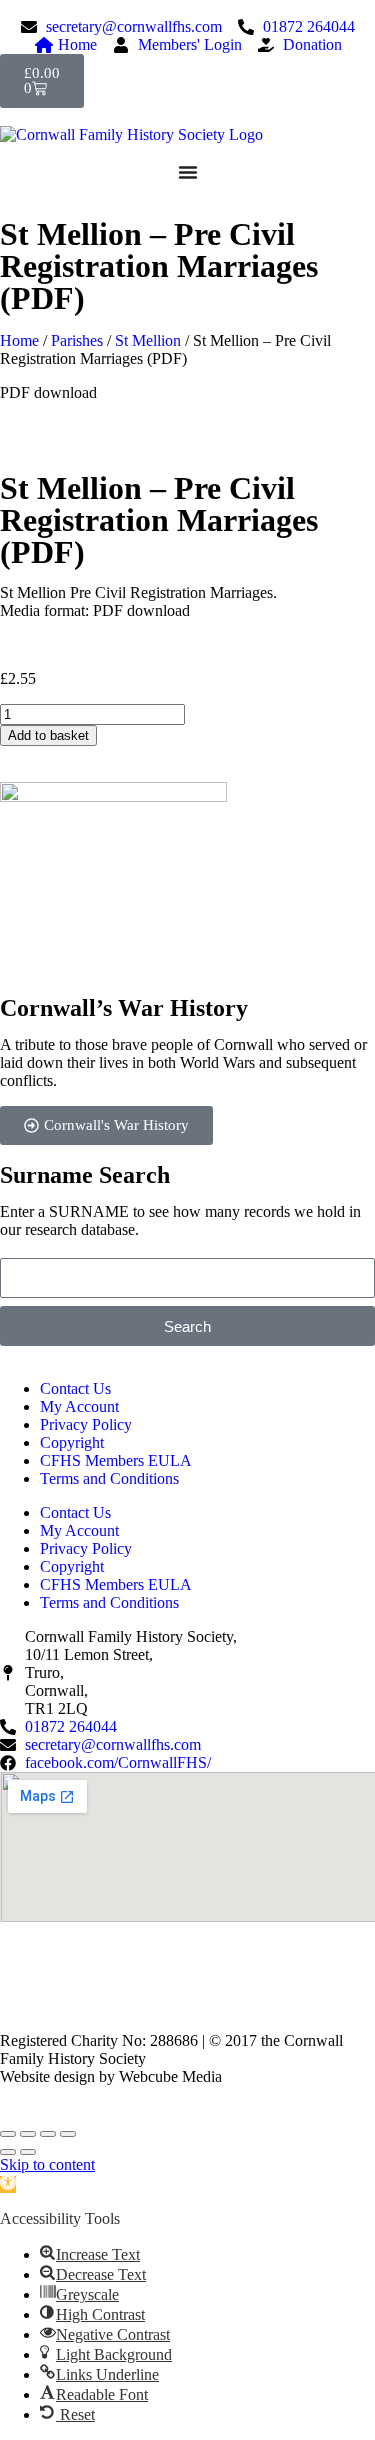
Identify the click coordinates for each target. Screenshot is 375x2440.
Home (19, 340)
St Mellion (148, 340)
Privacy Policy (86, 1424)
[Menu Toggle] (188, 172)
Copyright (72, 1442)
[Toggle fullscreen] (28, 2134)
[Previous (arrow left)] (8, 2152)
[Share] (48, 2134)
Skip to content (47, 2164)
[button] (8, 2184)
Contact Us (75, 1388)
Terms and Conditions (109, 1478)
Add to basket (48, 735)
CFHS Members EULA (116, 1460)
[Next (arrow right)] (28, 2152)
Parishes (77, 340)
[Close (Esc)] (68, 2134)
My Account (79, 1406)
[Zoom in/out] (8, 2134)
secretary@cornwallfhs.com (133, 1988)
